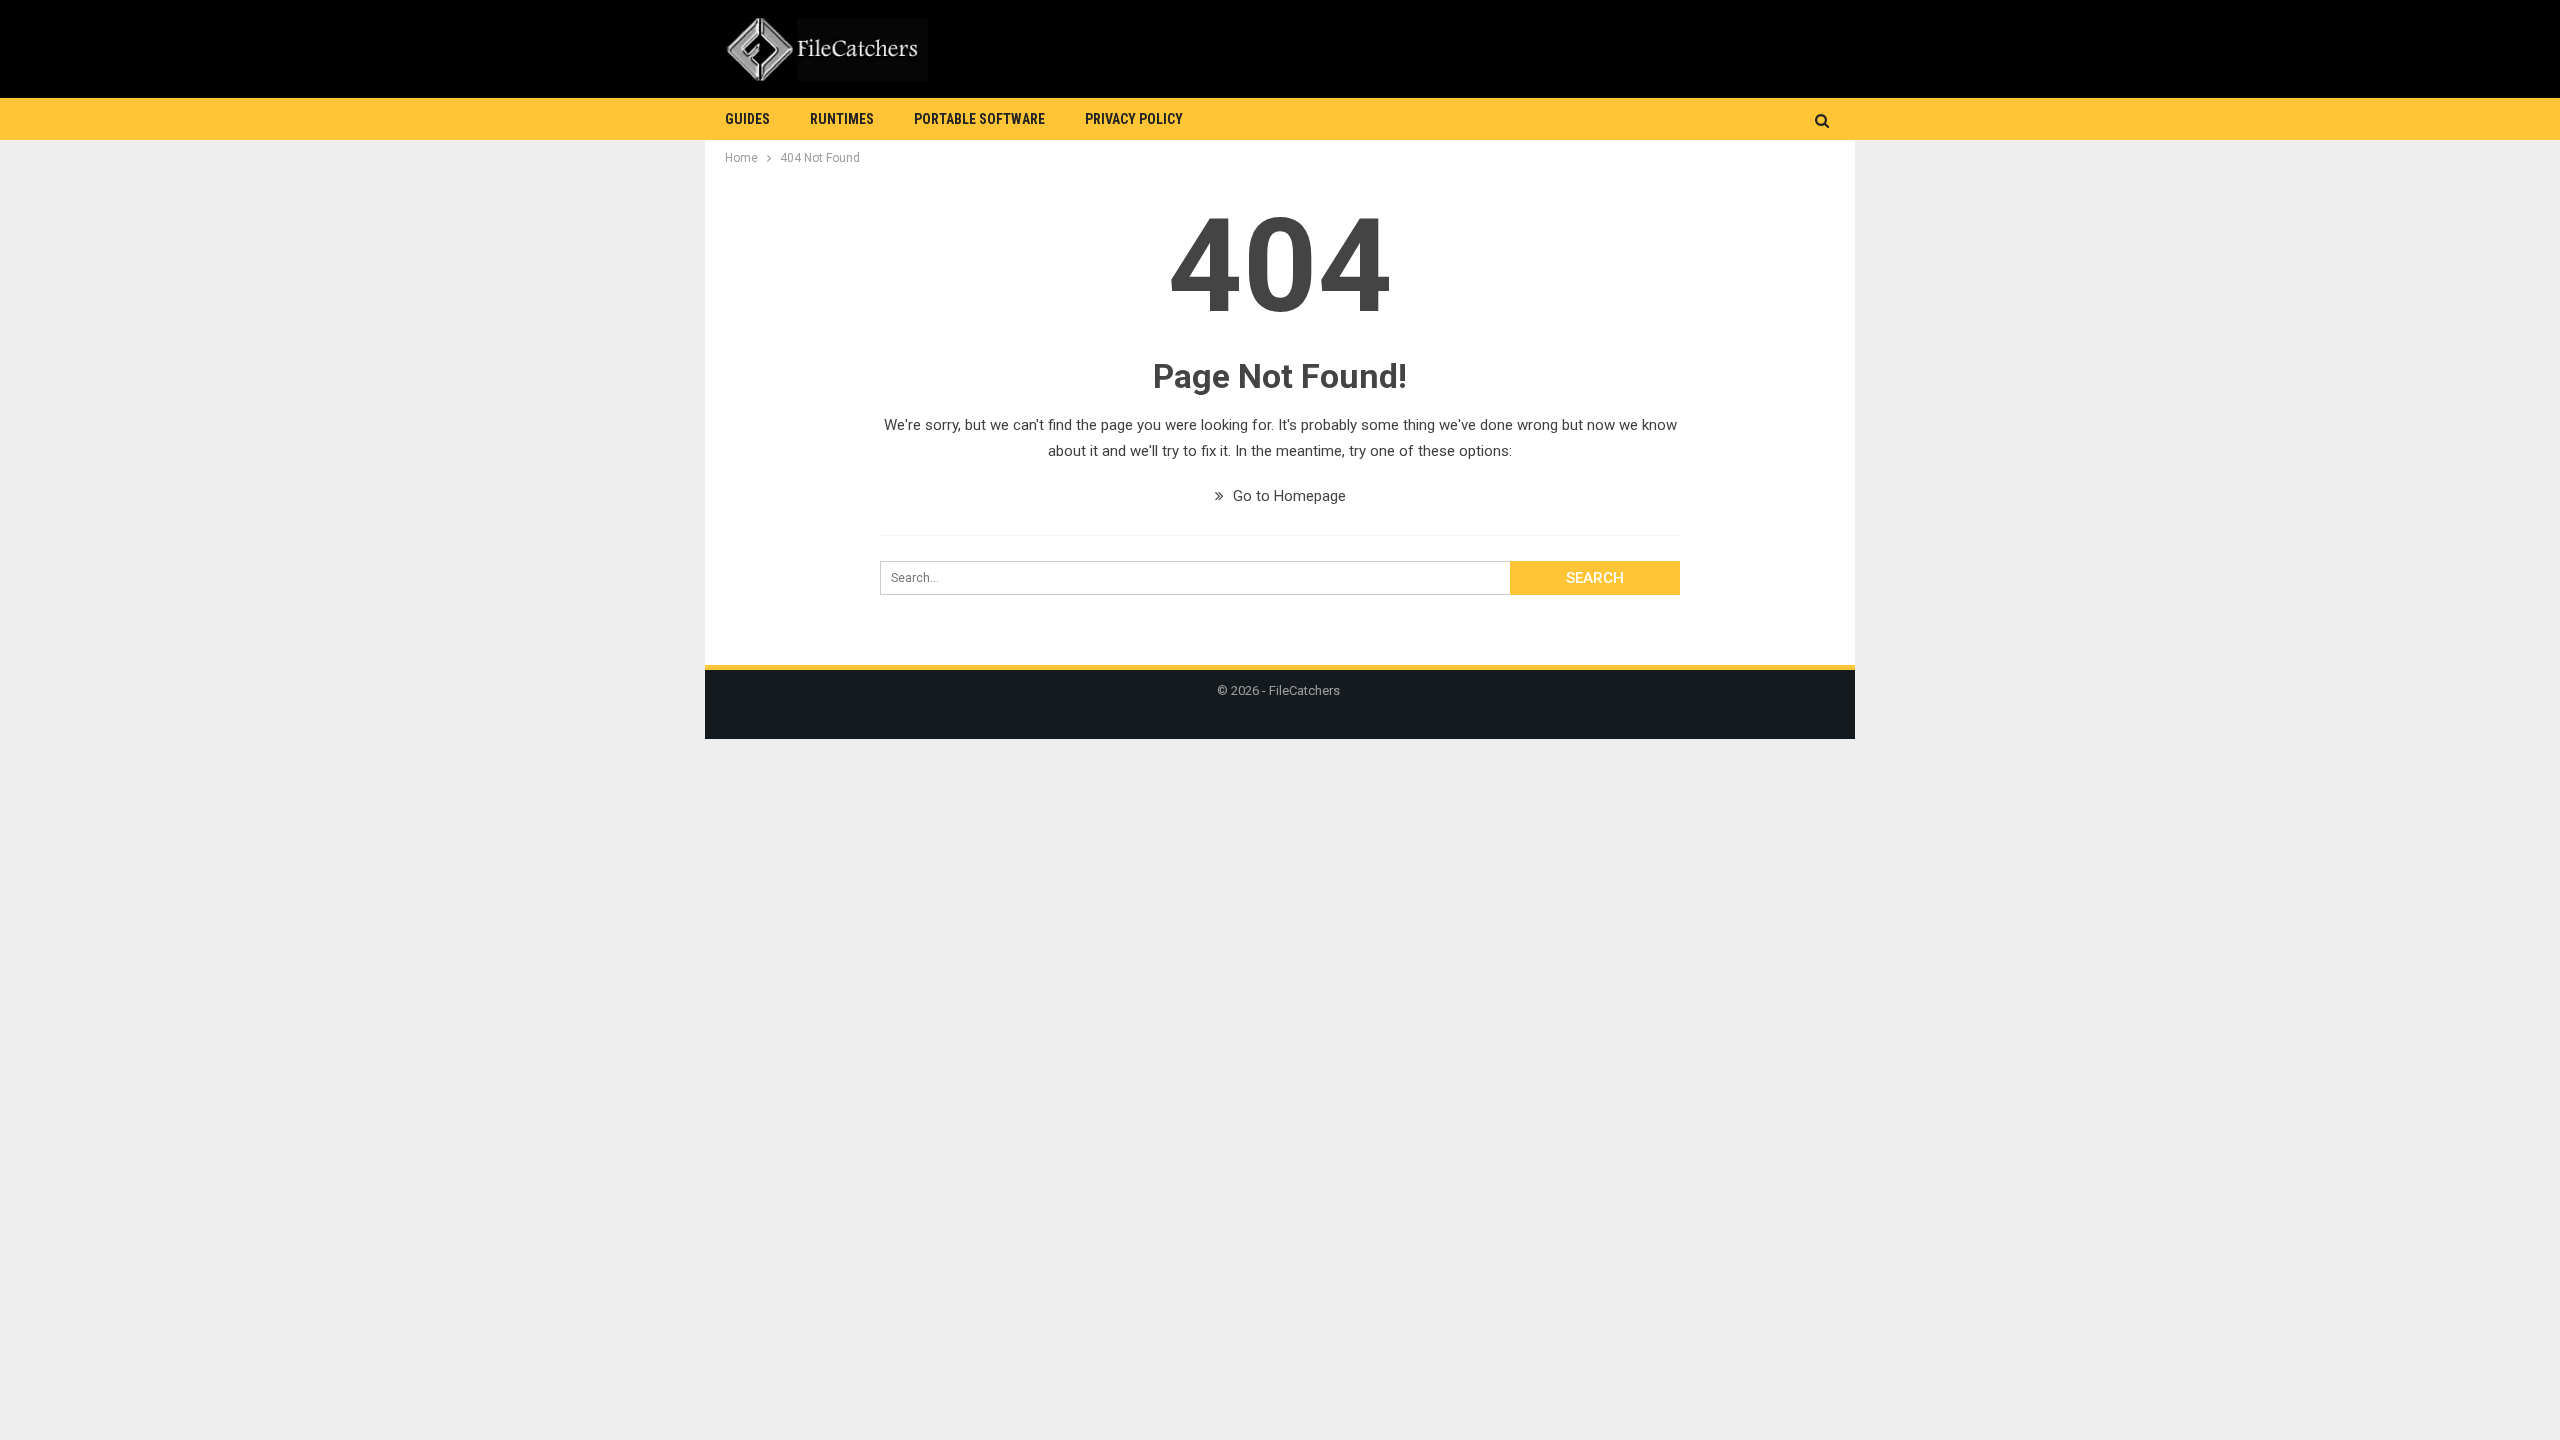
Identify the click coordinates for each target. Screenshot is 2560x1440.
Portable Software (979, 119)
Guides (747, 119)
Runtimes (842, 119)
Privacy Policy (1134, 119)
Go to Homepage (1287, 496)
